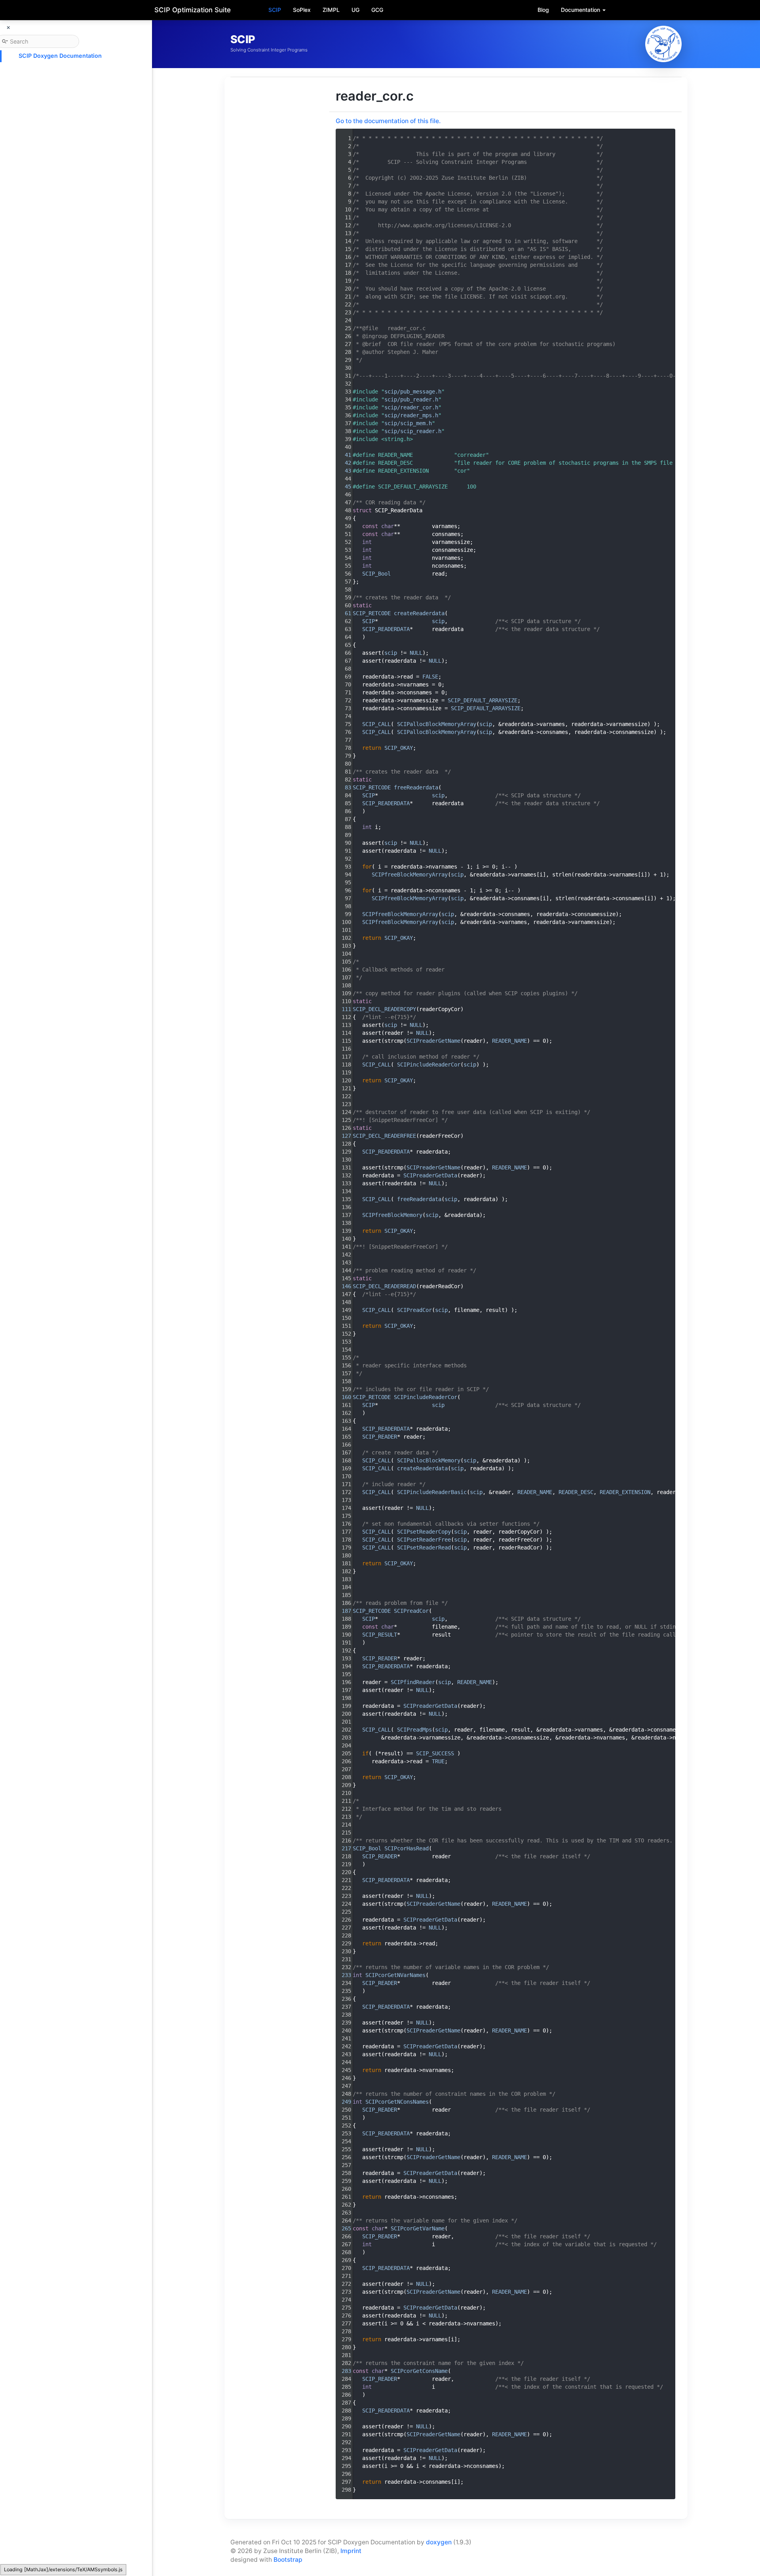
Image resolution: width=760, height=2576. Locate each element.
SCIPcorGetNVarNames (395, 1975)
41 (343, 455)
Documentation (581, 10)
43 (343, 471)
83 (343, 787)
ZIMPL (331, 10)
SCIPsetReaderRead (424, 1548)
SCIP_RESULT (380, 1635)
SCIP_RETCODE (372, 613)
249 (343, 2102)
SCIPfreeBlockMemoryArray (410, 875)
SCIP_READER (380, 1437)
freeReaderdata (416, 787)
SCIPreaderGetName (433, 1041)
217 (343, 1848)
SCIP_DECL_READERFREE (384, 1136)
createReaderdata (419, 613)
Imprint (351, 2551)
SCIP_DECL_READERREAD (384, 1286)
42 (343, 463)
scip (438, 621)
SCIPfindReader (413, 1682)
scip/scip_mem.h (408, 423)
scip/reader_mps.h (411, 415)
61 (343, 613)
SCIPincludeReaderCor (429, 1065)
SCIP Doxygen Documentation (60, 56)
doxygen (439, 2542)
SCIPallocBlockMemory (429, 1460)
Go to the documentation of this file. (388, 121)
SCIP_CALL (376, 724)
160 (343, 1397)
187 (343, 1611)
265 (343, 2228)
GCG (377, 10)
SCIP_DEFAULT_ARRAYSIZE (483, 700)
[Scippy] (663, 44)
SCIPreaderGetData (430, 1175)
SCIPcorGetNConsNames (397, 2102)
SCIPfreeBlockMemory (392, 1215)
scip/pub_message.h (413, 392)
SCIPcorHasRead (407, 1848)
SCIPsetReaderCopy (424, 1532)
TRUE (438, 1761)
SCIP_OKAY (399, 748)
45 (343, 487)
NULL (416, 653)
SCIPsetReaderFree (424, 1540)
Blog (543, 10)
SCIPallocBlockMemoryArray (437, 724)
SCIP (275, 10)
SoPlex (302, 10)
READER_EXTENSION (625, 1492)
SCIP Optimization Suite (193, 10)
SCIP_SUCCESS (435, 1753)
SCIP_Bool (376, 574)
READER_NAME (509, 1041)
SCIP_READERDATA (386, 629)
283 (343, 2371)
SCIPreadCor (414, 1310)
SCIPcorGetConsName (419, 2371)
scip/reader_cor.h (411, 407)
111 (343, 1009)
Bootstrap (288, 2560)
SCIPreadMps (414, 1730)
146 (343, 1286)
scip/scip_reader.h (413, 431)
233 (343, 1975)
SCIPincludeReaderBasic (432, 1492)
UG (355, 10)
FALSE (430, 677)
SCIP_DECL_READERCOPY (384, 1009)
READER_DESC (576, 1492)
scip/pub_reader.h (411, 399)
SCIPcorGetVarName (418, 2228)
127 (343, 1136)
